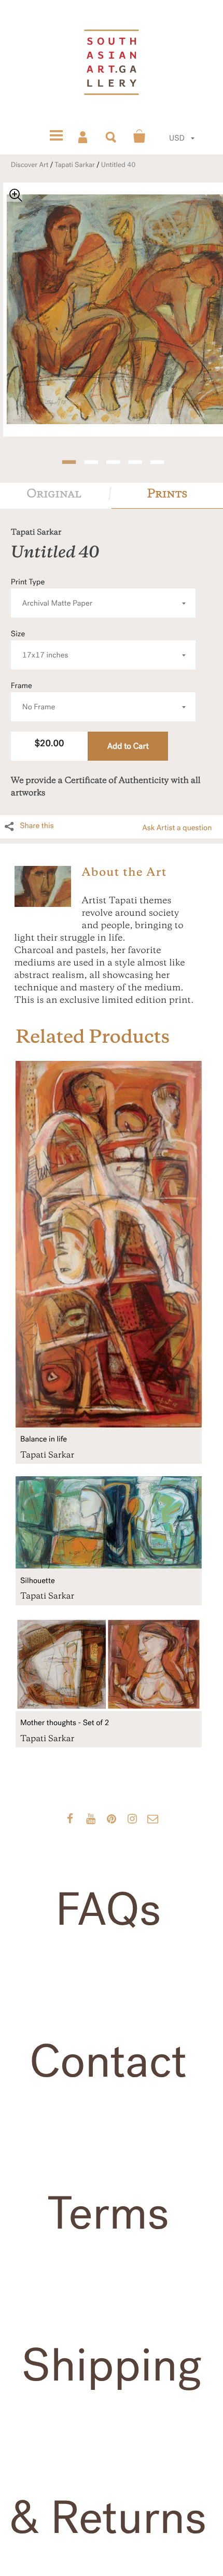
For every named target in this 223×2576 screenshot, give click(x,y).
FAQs (108, 1910)
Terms (108, 2214)
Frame (33, 697)
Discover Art (30, 165)
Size (40, 645)
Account (83, 136)
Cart (140, 136)
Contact (108, 2062)
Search (112, 136)
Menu (56, 136)
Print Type (52, 593)
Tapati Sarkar (75, 165)
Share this (37, 826)
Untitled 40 (119, 165)
